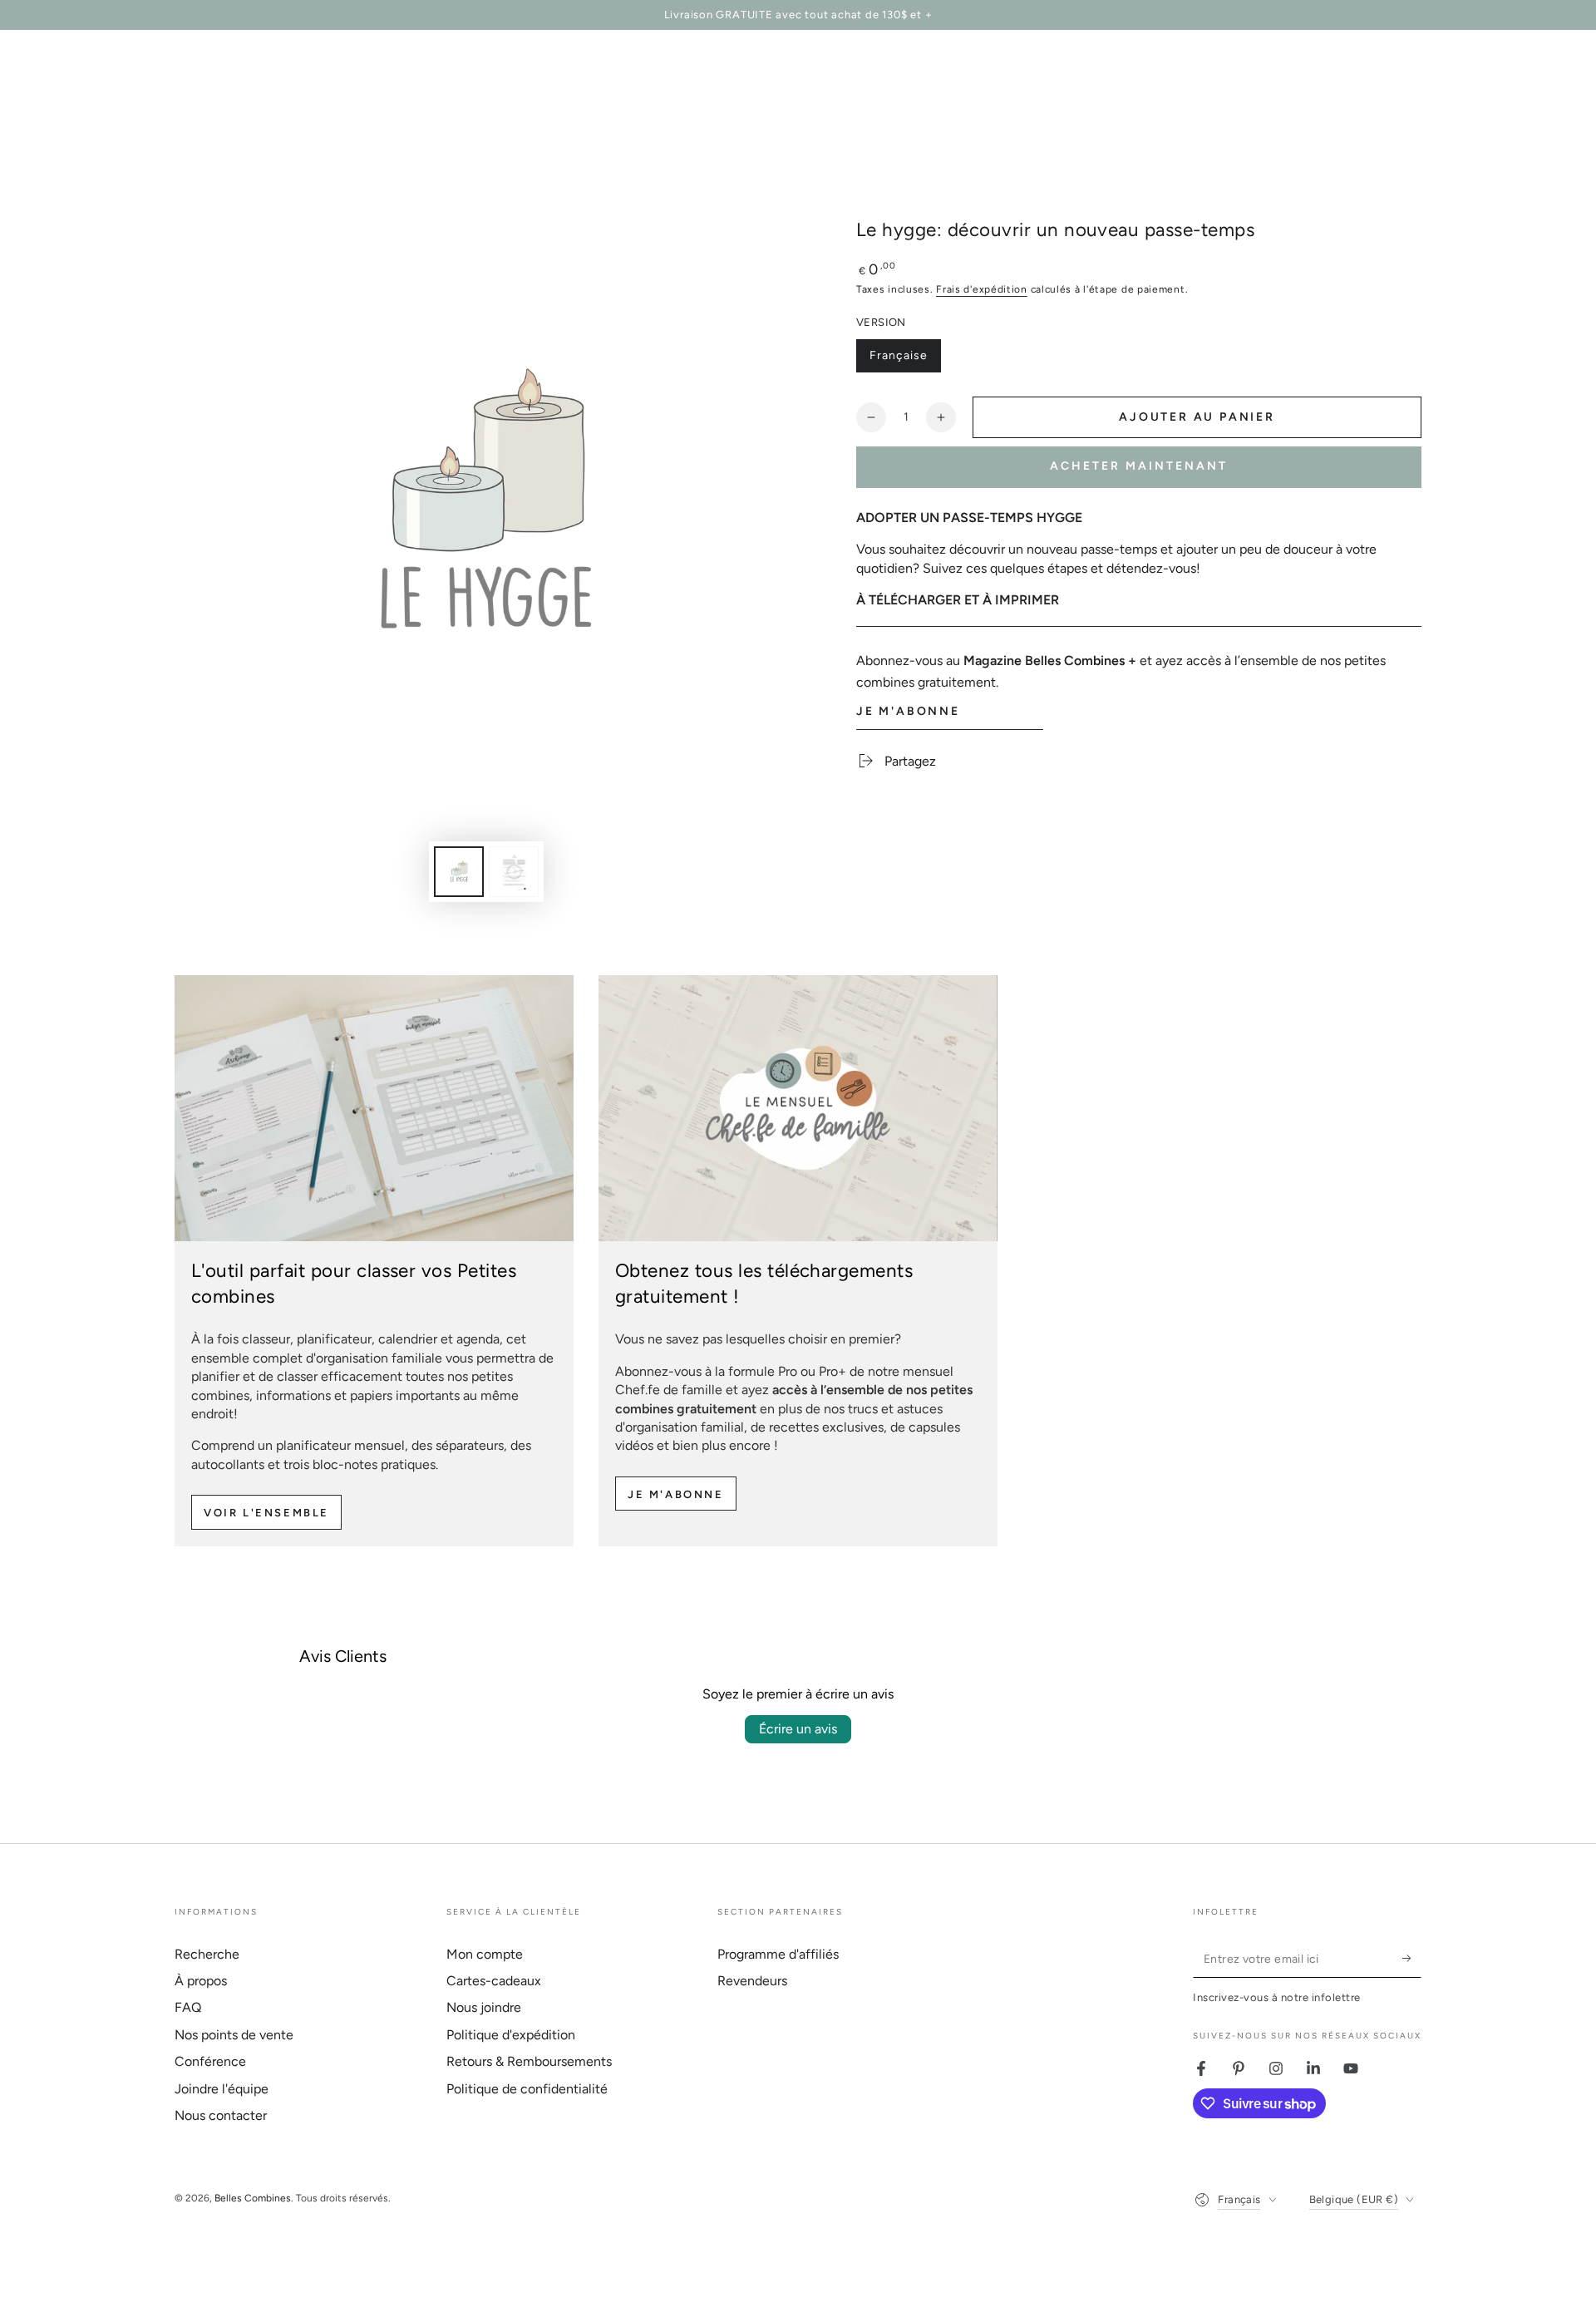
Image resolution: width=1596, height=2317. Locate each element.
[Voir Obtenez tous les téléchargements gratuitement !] (798, 1108)
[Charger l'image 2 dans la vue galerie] (514, 872)
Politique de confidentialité (527, 2089)
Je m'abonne (676, 1494)
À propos (201, 1981)
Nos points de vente (234, 2035)
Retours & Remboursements (529, 2061)
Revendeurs (752, 1981)
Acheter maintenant (1139, 466)
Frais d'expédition (982, 289)
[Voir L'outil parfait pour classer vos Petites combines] (374, 1108)
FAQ (188, 2007)
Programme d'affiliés (778, 1954)
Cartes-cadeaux (494, 1981)
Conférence (210, 2061)
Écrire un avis (798, 1729)
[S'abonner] (1412, 1959)
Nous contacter (221, 2115)
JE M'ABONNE (908, 711)
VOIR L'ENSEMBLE (266, 1513)
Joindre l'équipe (222, 2089)
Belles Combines (253, 2198)
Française (905, 360)
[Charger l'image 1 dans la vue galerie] (459, 872)
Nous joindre (484, 2007)
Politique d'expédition (511, 2035)
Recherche (207, 1954)
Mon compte (485, 1954)
